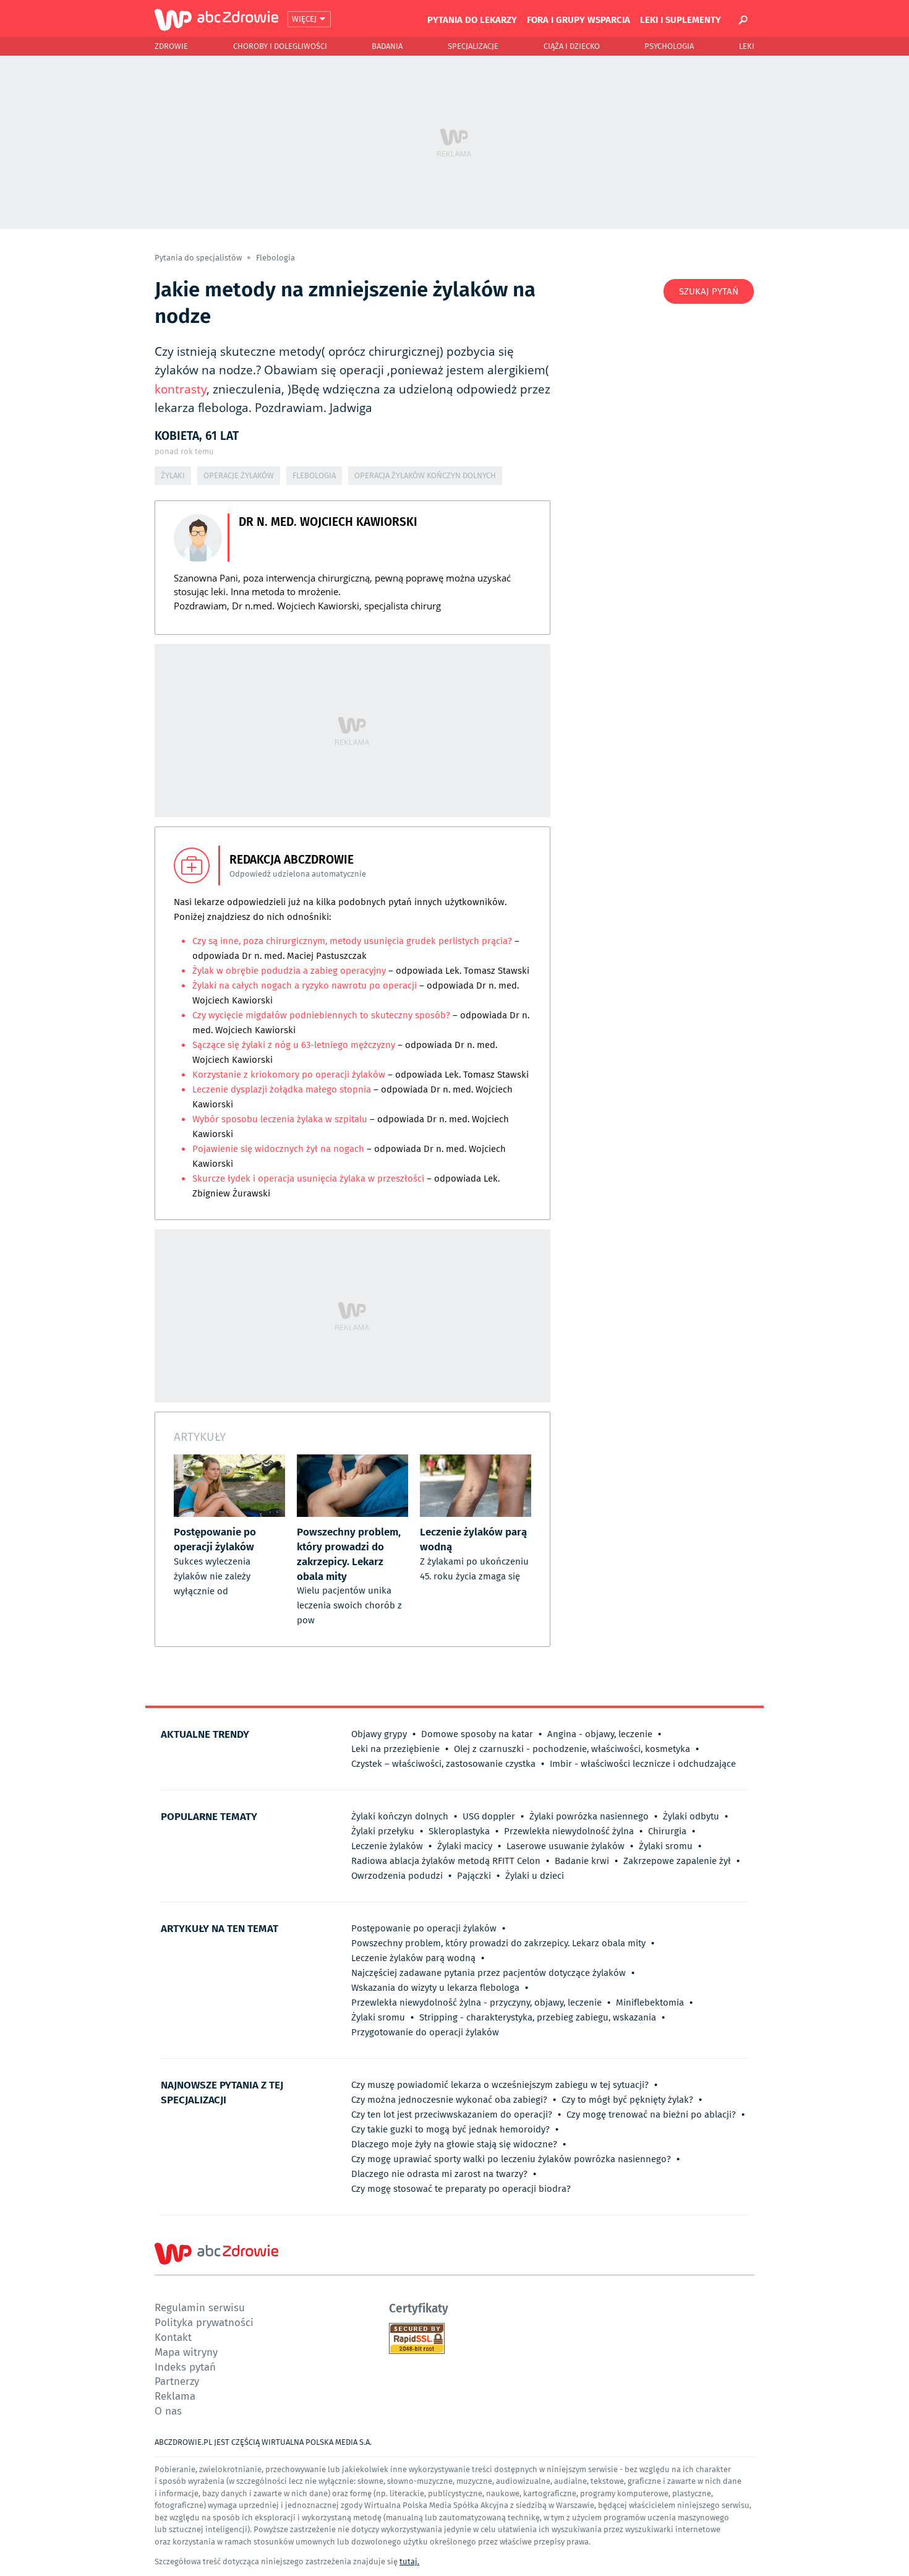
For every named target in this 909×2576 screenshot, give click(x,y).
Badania (387, 46)
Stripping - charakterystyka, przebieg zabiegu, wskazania (538, 2017)
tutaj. (409, 2561)
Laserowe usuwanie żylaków (565, 1846)
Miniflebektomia (650, 2003)
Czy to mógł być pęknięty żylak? (627, 2100)
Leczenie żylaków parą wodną (413, 1958)
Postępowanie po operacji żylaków (424, 1928)
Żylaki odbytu (691, 1816)
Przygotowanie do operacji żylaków (425, 2032)
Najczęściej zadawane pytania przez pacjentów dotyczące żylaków (489, 1973)
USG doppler (489, 1816)
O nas (168, 2411)
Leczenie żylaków (387, 1846)
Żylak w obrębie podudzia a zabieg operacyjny (289, 971)
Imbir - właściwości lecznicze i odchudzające (643, 1764)
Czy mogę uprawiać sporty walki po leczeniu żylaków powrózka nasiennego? (511, 2159)
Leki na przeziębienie (395, 1749)
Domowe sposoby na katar (477, 1734)
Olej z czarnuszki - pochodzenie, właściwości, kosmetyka (572, 1749)
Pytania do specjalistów (199, 258)
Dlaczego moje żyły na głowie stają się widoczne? (454, 2144)
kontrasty (181, 389)
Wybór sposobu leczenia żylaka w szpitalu (281, 1119)
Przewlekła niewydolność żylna (569, 1831)
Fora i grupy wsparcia (578, 19)
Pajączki (474, 1876)
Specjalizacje (473, 46)
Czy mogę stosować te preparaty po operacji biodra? (461, 2189)
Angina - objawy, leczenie (600, 1734)
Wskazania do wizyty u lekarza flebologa (435, 1988)
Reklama (175, 2396)
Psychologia (669, 46)
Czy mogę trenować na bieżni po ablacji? (651, 2114)
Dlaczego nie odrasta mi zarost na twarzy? (439, 2174)
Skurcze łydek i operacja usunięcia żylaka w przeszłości (309, 1179)
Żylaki (173, 475)
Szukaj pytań (709, 291)
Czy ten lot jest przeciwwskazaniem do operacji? (452, 2114)
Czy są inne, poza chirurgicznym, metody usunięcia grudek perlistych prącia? (352, 941)
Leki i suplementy (681, 19)
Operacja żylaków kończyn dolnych (425, 475)
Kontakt (173, 2337)
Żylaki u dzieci (535, 1876)
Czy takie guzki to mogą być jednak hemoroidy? (450, 2129)
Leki (747, 46)
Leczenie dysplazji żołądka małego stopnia (282, 1089)
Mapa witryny (186, 2352)
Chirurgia (667, 1831)
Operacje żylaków (239, 475)
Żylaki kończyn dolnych (400, 1816)
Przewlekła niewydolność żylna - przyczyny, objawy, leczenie (476, 2003)
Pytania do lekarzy (472, 19)
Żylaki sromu (666, 1846)
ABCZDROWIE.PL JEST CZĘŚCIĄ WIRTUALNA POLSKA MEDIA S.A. (263, 2442)
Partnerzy (177, 2381)
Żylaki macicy (465, 1846)
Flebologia (275, 258)
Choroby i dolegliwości (280, 46)
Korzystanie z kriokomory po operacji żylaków (290, 1075)
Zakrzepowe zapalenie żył (677, 1861)
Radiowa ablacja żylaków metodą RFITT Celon (446, 1861)
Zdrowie (171, 46)
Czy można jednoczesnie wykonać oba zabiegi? (449, 2100)
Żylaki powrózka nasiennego (589, 1816)
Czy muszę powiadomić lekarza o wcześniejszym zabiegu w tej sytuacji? (500, 2085)
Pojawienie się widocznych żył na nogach (278, 1149)
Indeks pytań (185, 2367)
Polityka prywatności (204, 2322)
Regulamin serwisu (200, 2307)
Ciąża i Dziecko (572, 46)
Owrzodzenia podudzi (397, 1876)
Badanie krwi (582, 1861)
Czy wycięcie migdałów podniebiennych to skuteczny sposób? (321, 1015)
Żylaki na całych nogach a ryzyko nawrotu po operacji (306, 985)
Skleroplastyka (459, 1831)
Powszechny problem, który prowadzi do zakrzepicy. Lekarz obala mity (498, 1943)
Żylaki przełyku (383, 1831)
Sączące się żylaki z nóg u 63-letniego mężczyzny (294, 1045)
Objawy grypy (379, 1734)
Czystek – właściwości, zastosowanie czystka (443, 1764)
